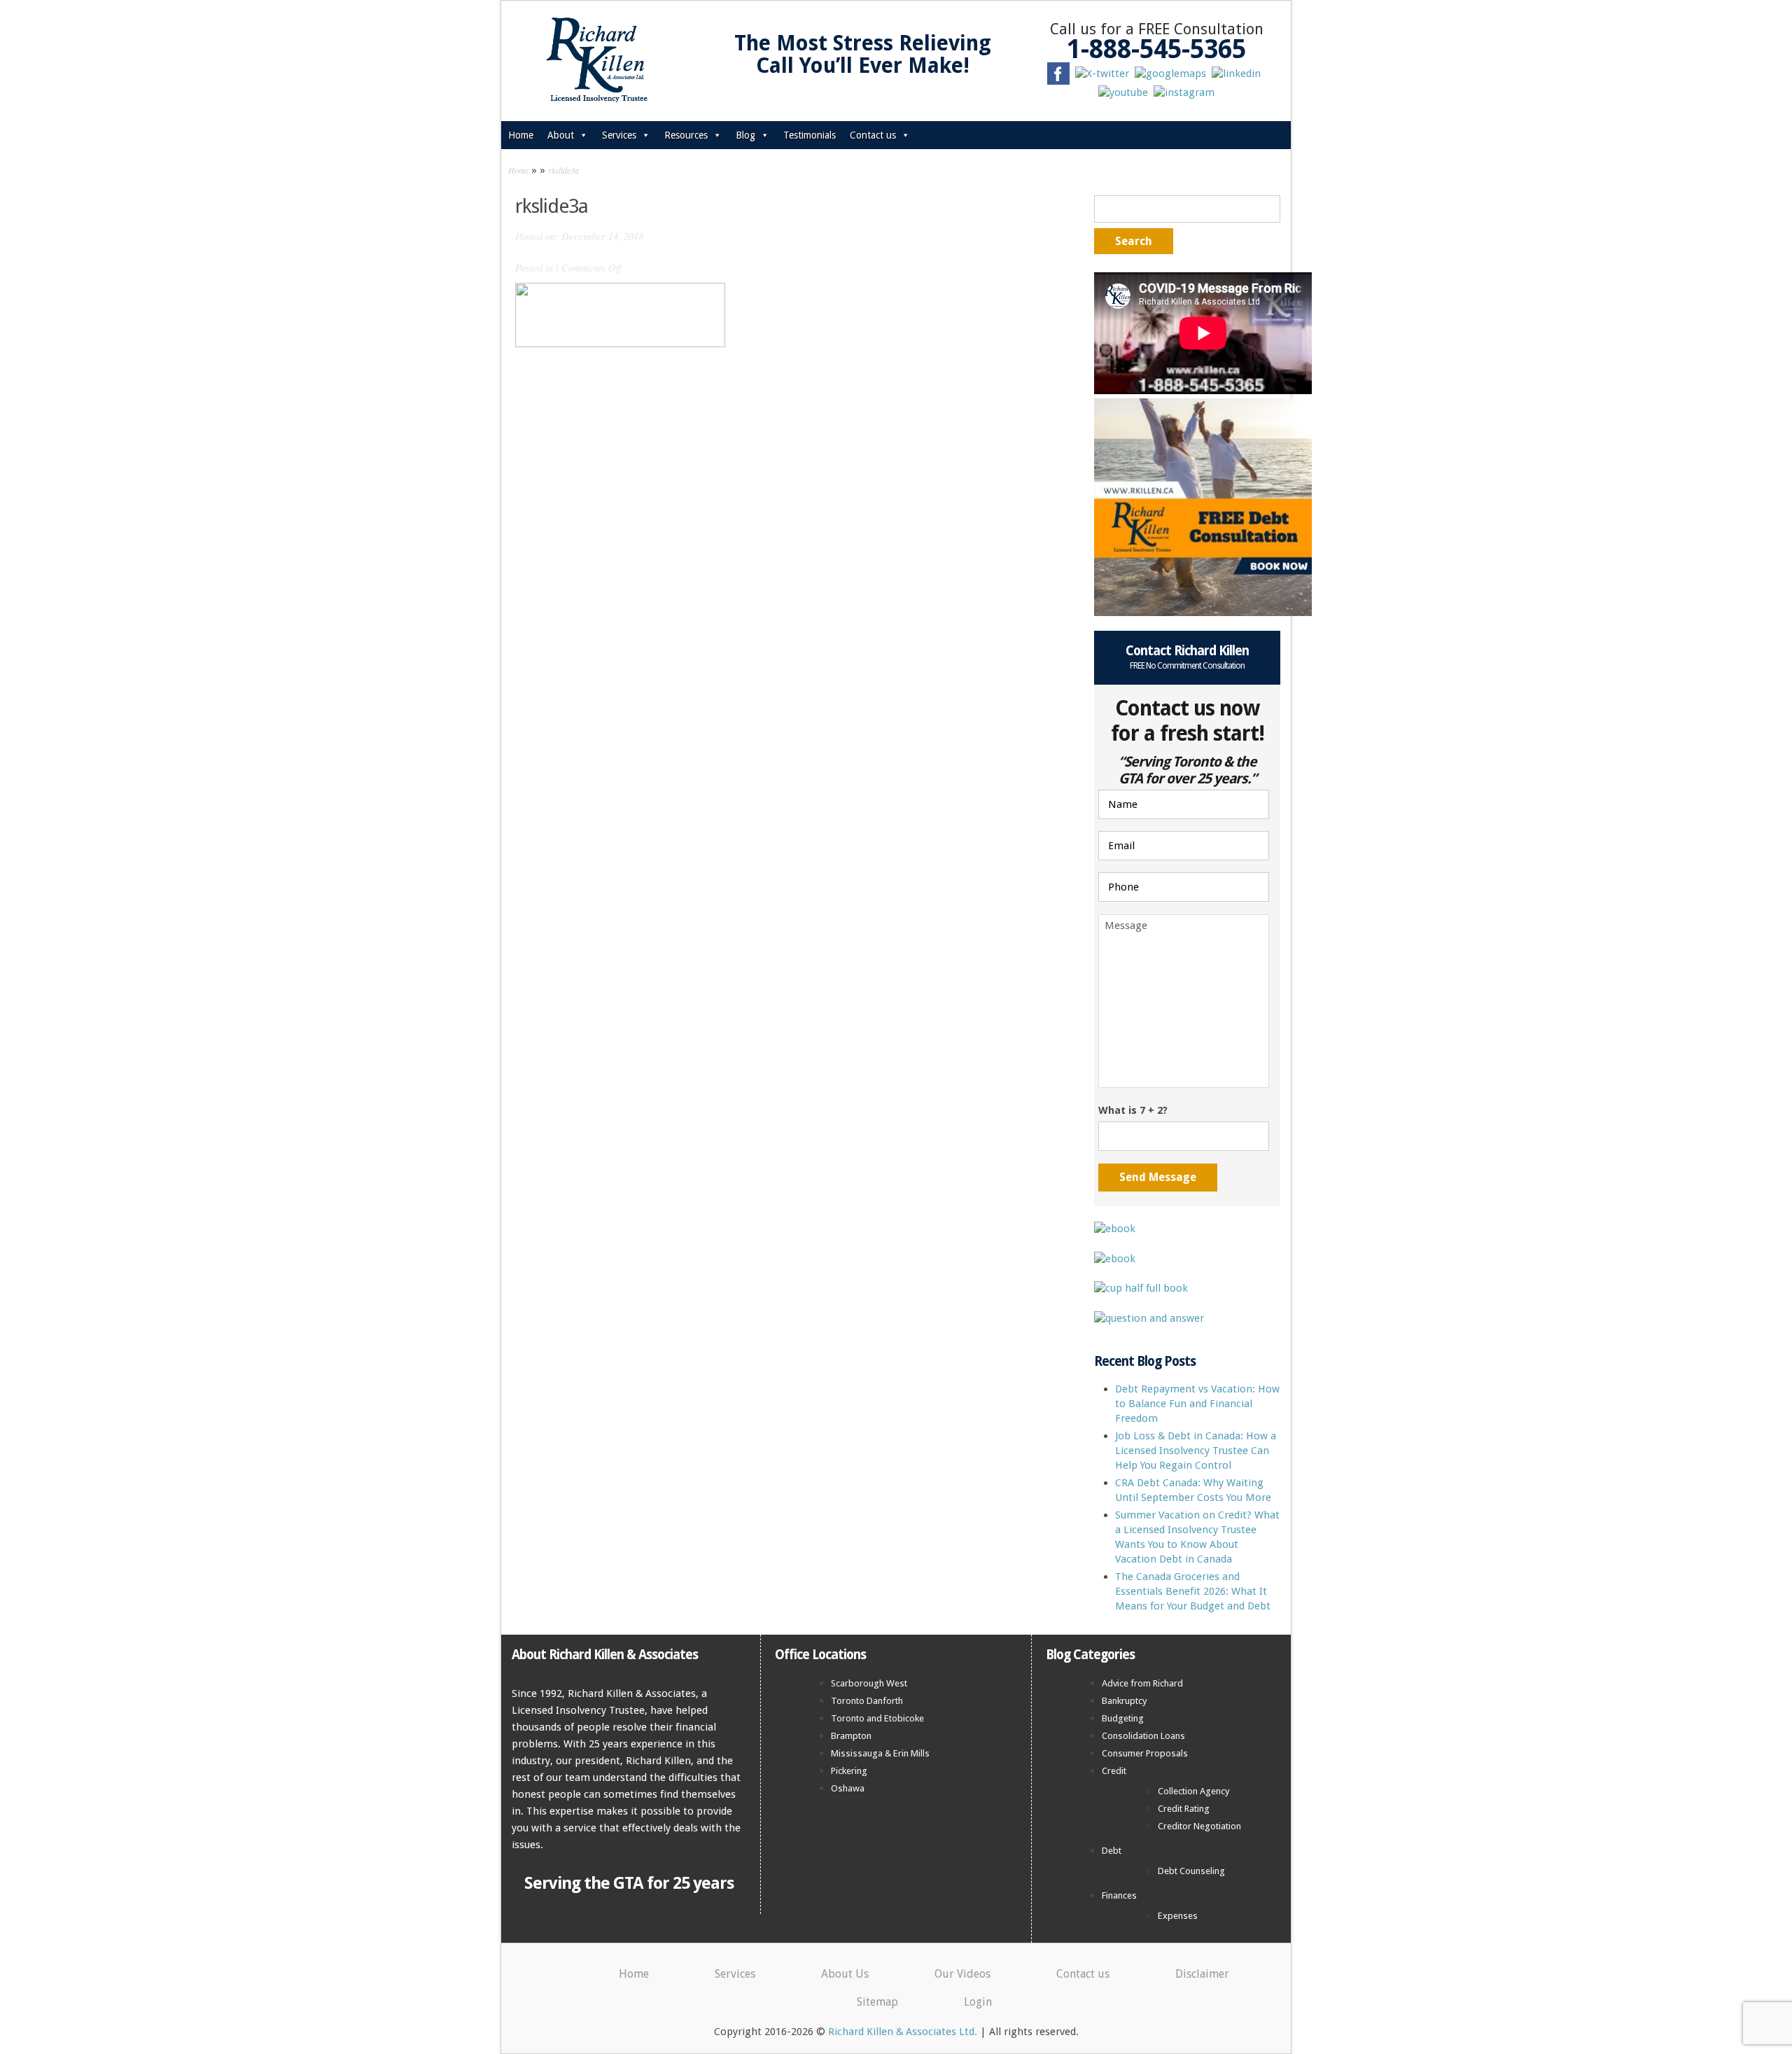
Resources (686, 135)
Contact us (873, 135)
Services (619, 135)
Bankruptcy (1125, 1701)
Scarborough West (869, 1683)
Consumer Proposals (1145, 1753)
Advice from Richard (1142, 1683)
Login (978, 2002)
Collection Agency (1194, 1791)
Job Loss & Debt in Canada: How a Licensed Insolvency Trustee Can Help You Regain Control (1196, 1451)
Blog (745, 135)
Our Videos (962, 1974)
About (561, 135)
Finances (1119, 1895)
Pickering (849, 1771)
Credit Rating (1184, 1809)
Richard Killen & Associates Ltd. (903, 2032)
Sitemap (877, 2002)
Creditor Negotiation (1199, 1826)
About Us (845, 1974)
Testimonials (810, 135)
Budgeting (1123, 1718)
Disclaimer (1202, 1974)
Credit (1114, 1771)
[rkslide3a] (620, 314)
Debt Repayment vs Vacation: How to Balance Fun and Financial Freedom (1197, 1404)
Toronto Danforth (867, 1701)
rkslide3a (563, 170)
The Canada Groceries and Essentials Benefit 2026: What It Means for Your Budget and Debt (1193, 1591)
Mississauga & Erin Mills (880, 1753)
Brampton (851, 1736)
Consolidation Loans (1143, 1736)
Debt (1112, 1851)
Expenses (1178, 1916)
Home (521, 135)
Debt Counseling (1191, 1871)
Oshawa (848, 1788)
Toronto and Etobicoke (877, 1718)
